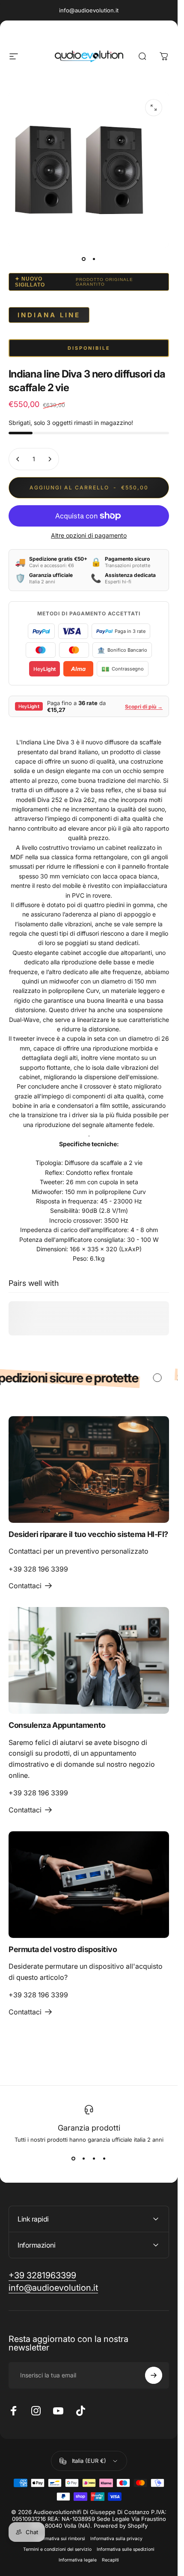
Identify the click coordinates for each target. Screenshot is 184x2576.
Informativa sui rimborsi (60, 2539)
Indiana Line (49, 315)
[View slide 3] (94, 2158)
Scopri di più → (144, 707)
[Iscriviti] (154, 2375)
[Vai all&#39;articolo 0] (84, 259)
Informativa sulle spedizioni (126, 2549)
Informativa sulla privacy (116, 2539)
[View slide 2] (84, 2158)
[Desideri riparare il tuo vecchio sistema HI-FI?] (89, 1469)
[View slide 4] (104, 2158)
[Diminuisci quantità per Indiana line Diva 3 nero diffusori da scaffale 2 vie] (18, 459)
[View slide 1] (74, 2158)
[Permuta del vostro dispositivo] (89, 1885)
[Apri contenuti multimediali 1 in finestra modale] (154, 108)
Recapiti (110, 2560)
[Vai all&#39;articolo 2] (94, 259)
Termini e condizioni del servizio (57, 2549)
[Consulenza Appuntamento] (89, 1660)
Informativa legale (78, 2560)
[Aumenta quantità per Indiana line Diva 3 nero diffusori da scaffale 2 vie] (50, 459)
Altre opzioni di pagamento (89, 535)
